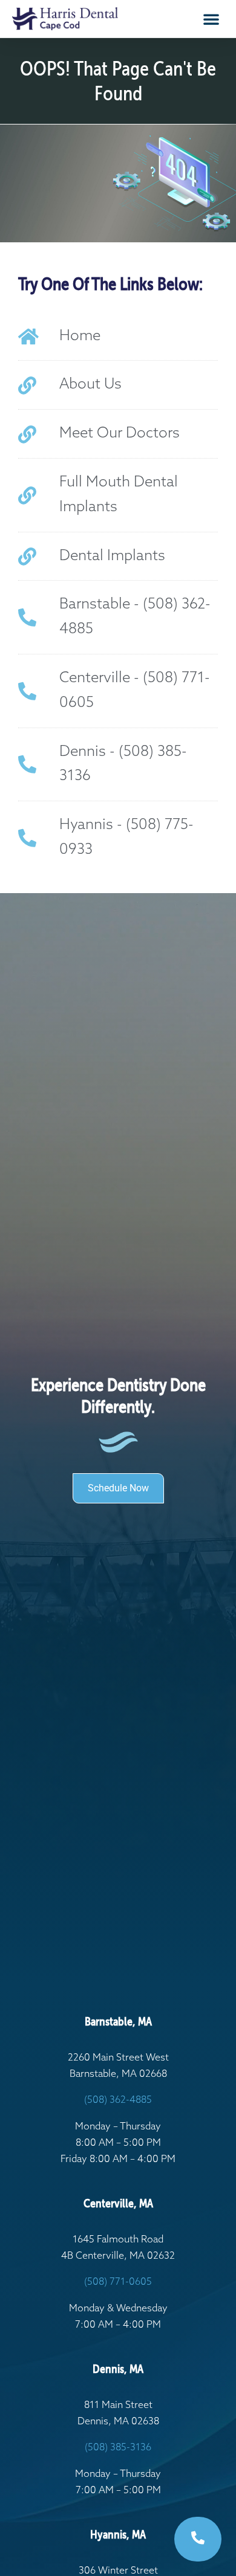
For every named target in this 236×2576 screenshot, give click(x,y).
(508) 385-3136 (118, 2448)
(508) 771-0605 (118, 2282)
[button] (211, 19)
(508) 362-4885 (118, 2100)
